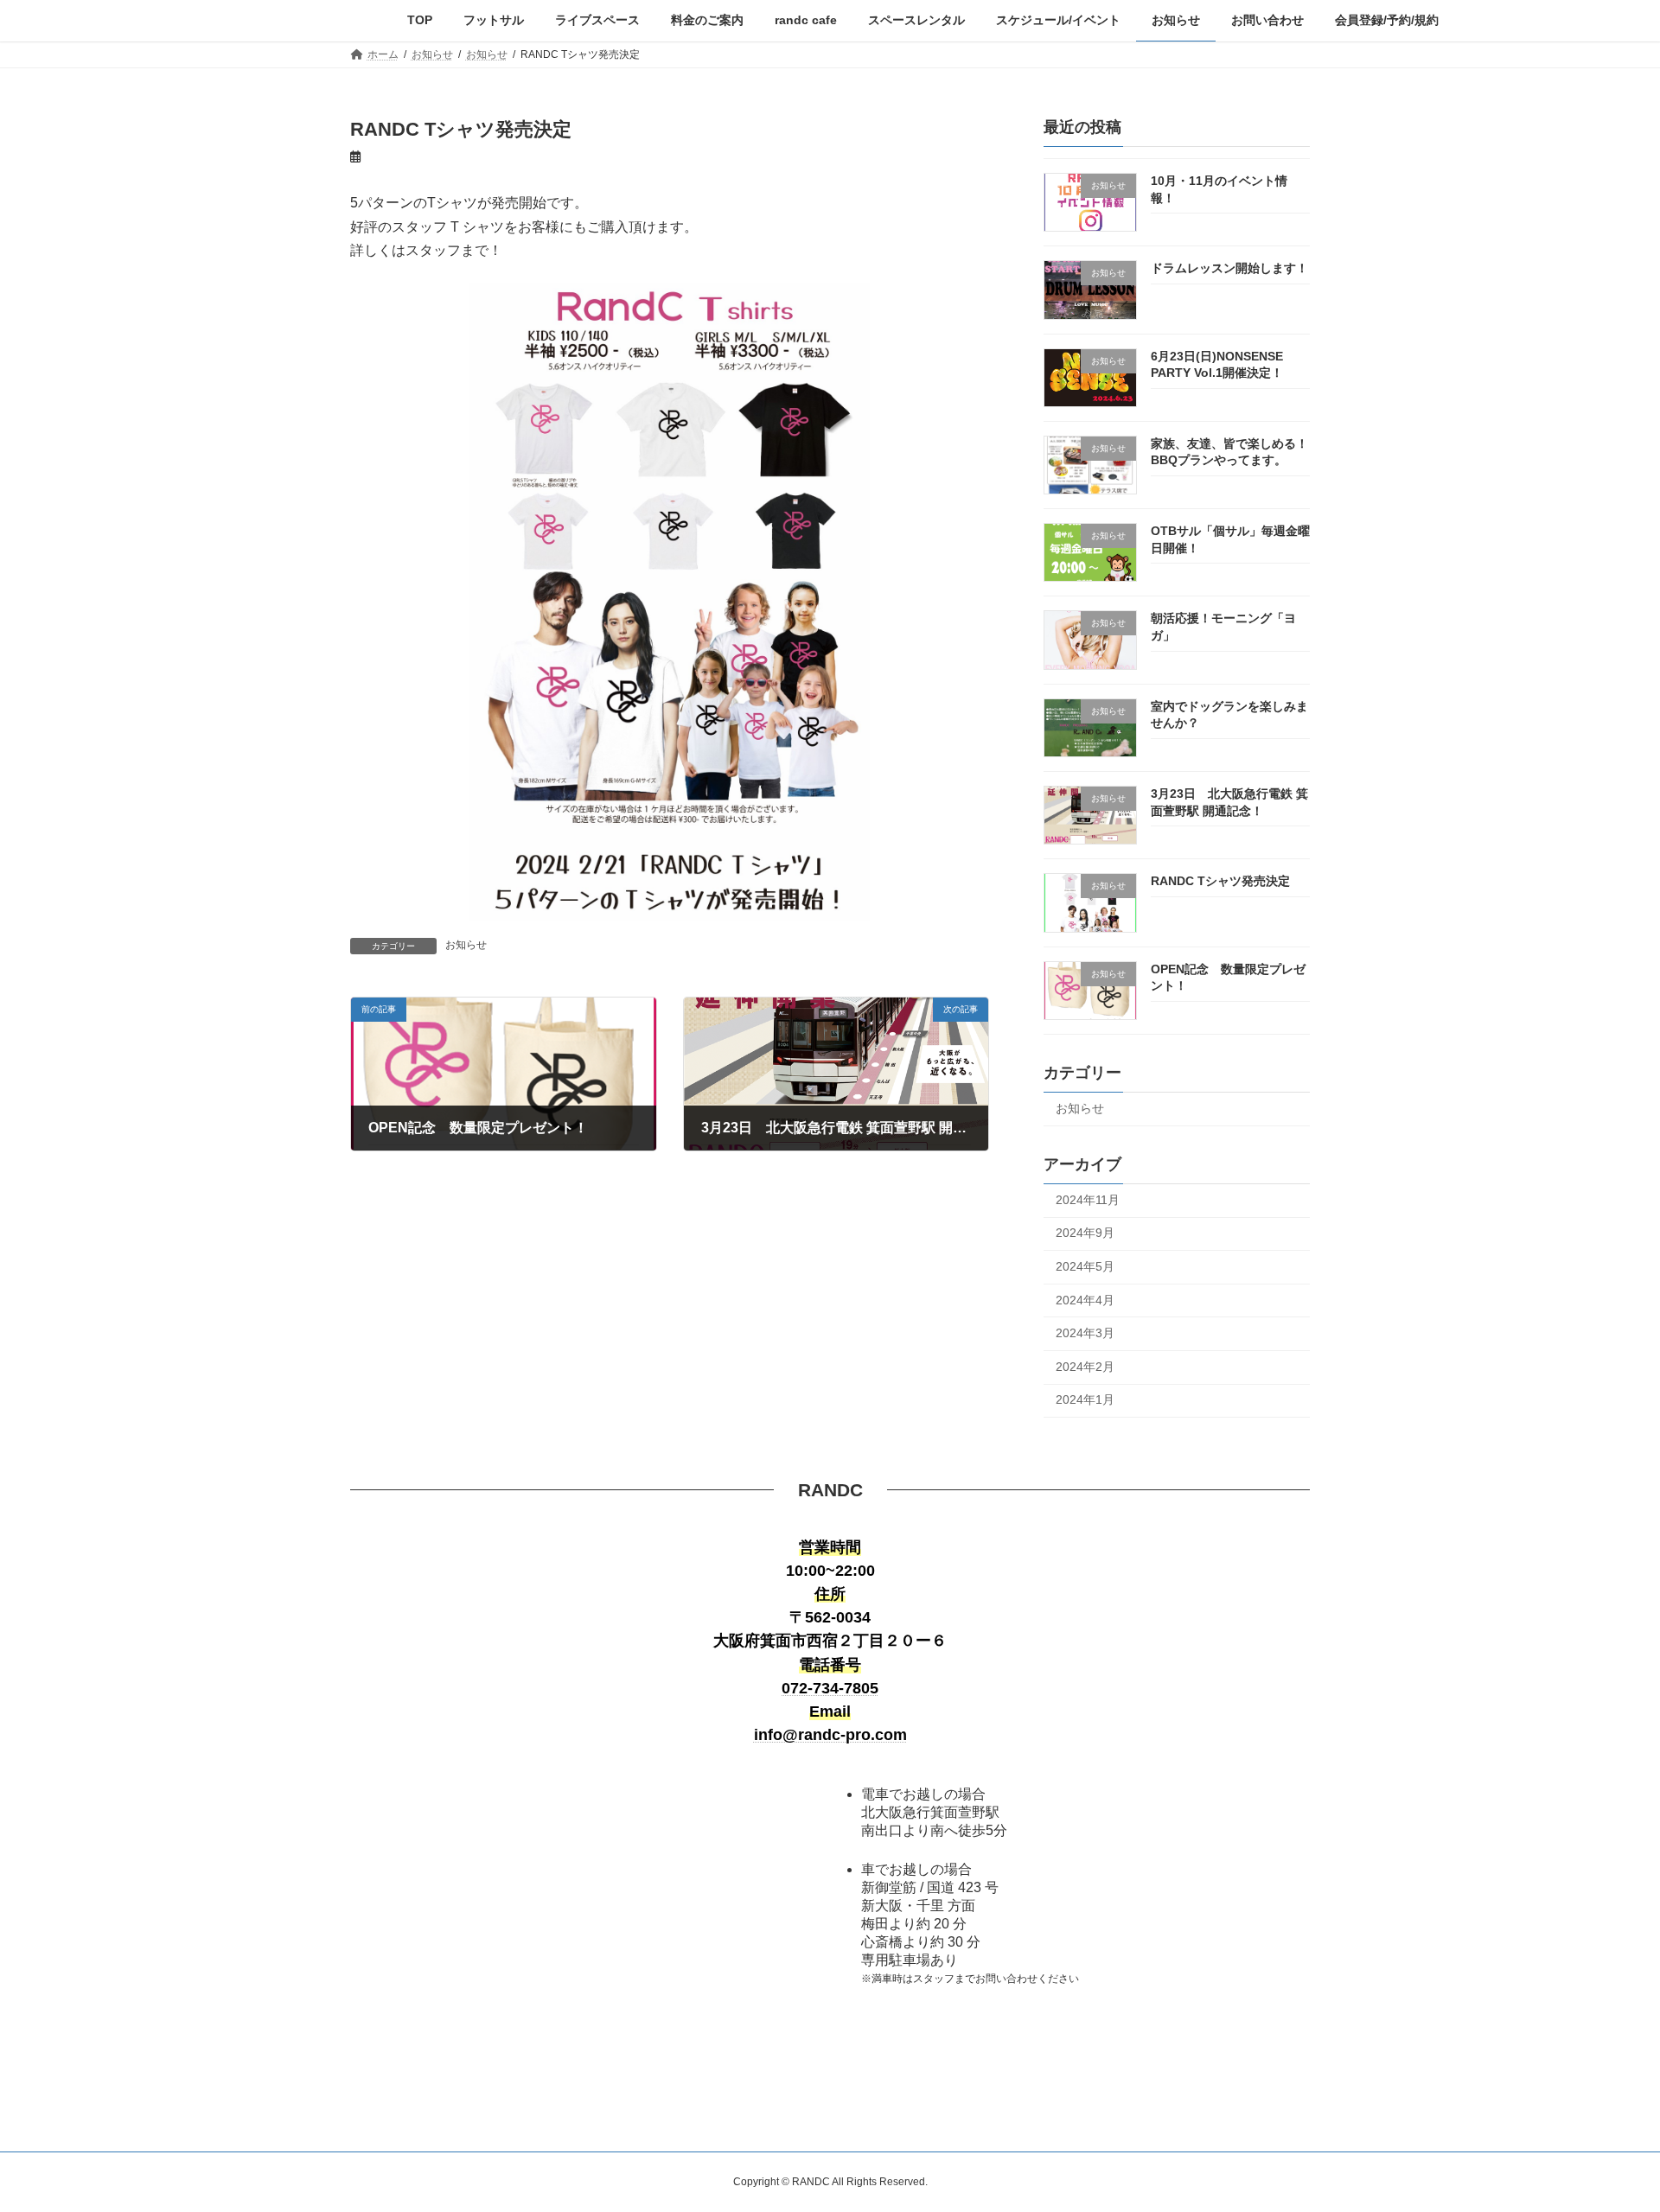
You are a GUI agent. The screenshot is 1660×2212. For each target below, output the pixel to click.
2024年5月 (1085, 1266)
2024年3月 (1085, 1333)
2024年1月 (1085, 1399)
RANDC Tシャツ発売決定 (1220, 881)
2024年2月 (1085, 1366)
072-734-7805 (830, 1688)
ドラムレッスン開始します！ (1229, 268)
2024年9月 (1085, 1233)
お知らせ (466, 945)
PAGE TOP (1607, 2129)
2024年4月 (1085, 1299)
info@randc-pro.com (830, 1735)
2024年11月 (1088, 1199)
